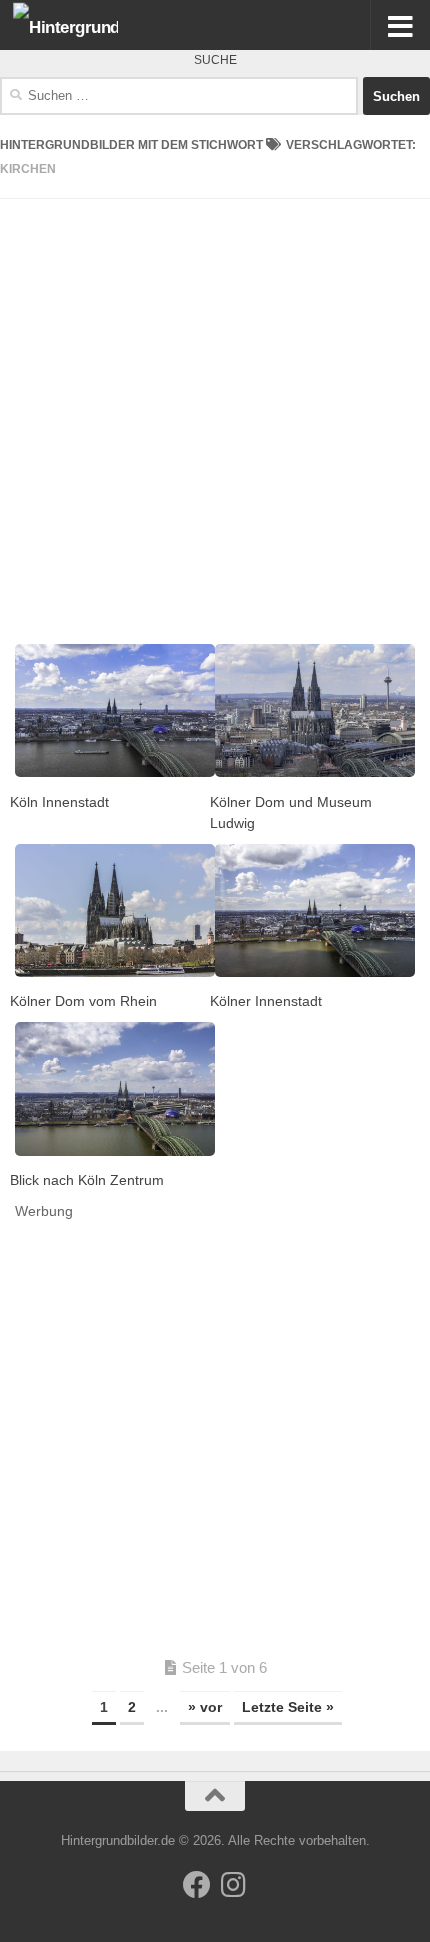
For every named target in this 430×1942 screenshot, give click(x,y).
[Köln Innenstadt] (115, 710)
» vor (205, 1707)
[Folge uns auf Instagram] (233, 1885)
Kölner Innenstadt (266, 1001)
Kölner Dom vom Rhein (83, 1001)
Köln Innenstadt (59, 802)
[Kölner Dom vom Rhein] (115, 910)
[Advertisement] (215, 414)
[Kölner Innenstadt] (315, 910)
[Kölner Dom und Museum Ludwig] (315, 710)
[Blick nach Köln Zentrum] (115, 1088)
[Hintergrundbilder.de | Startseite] (83, 25)
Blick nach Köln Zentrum (87, 1180)
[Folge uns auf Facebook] (197, 1885)
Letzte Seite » (288, 1707)
